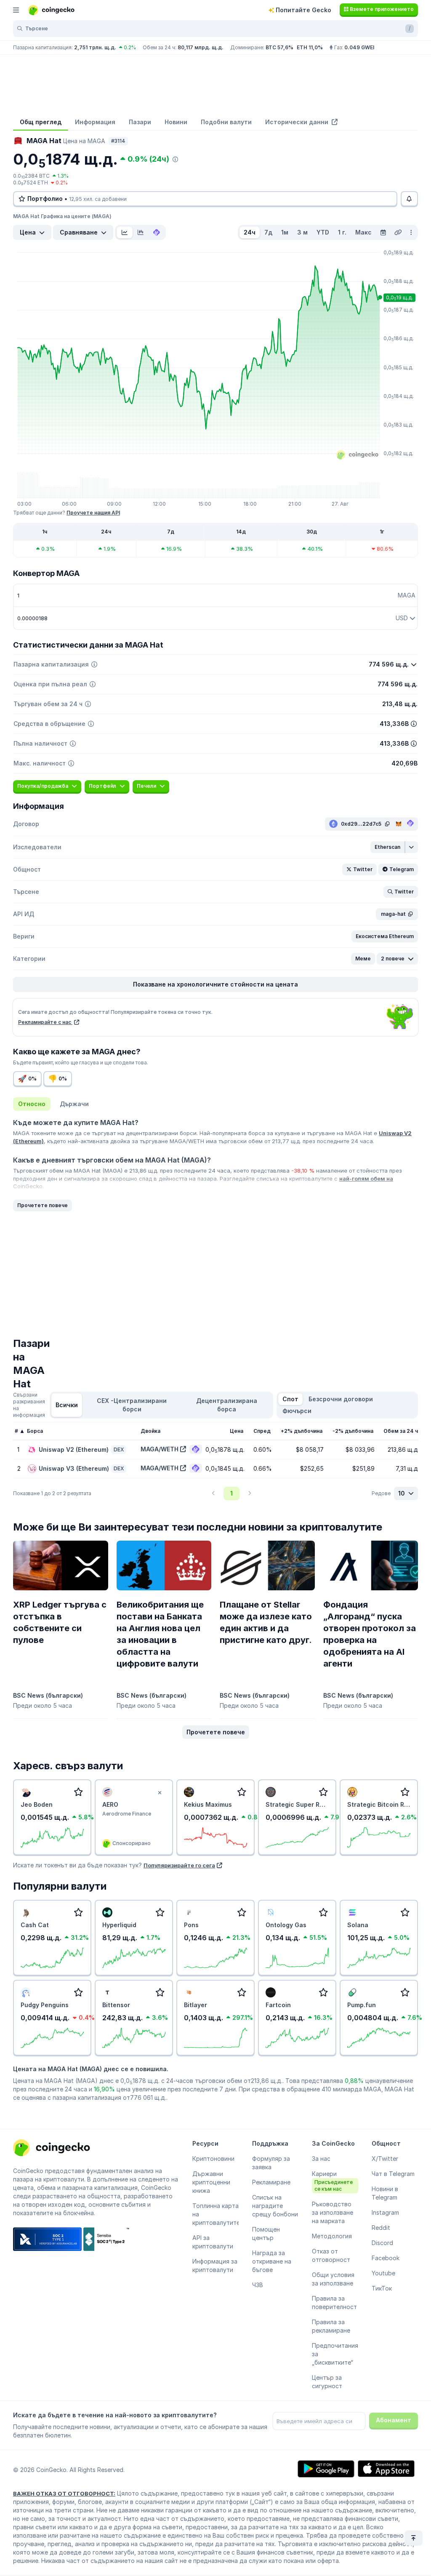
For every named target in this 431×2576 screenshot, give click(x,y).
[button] (388, 847)
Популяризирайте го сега (179, 1865)
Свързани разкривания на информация (29, 1405)
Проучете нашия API (93, 513)
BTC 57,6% (279, 47)
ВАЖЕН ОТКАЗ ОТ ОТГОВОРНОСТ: (64, 2493)
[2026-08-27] (383, 232)
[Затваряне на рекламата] (160, 1793)
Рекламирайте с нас (45, 1022)
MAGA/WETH (160, 1449)
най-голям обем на (366, 1179)
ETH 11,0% (310, 47)
